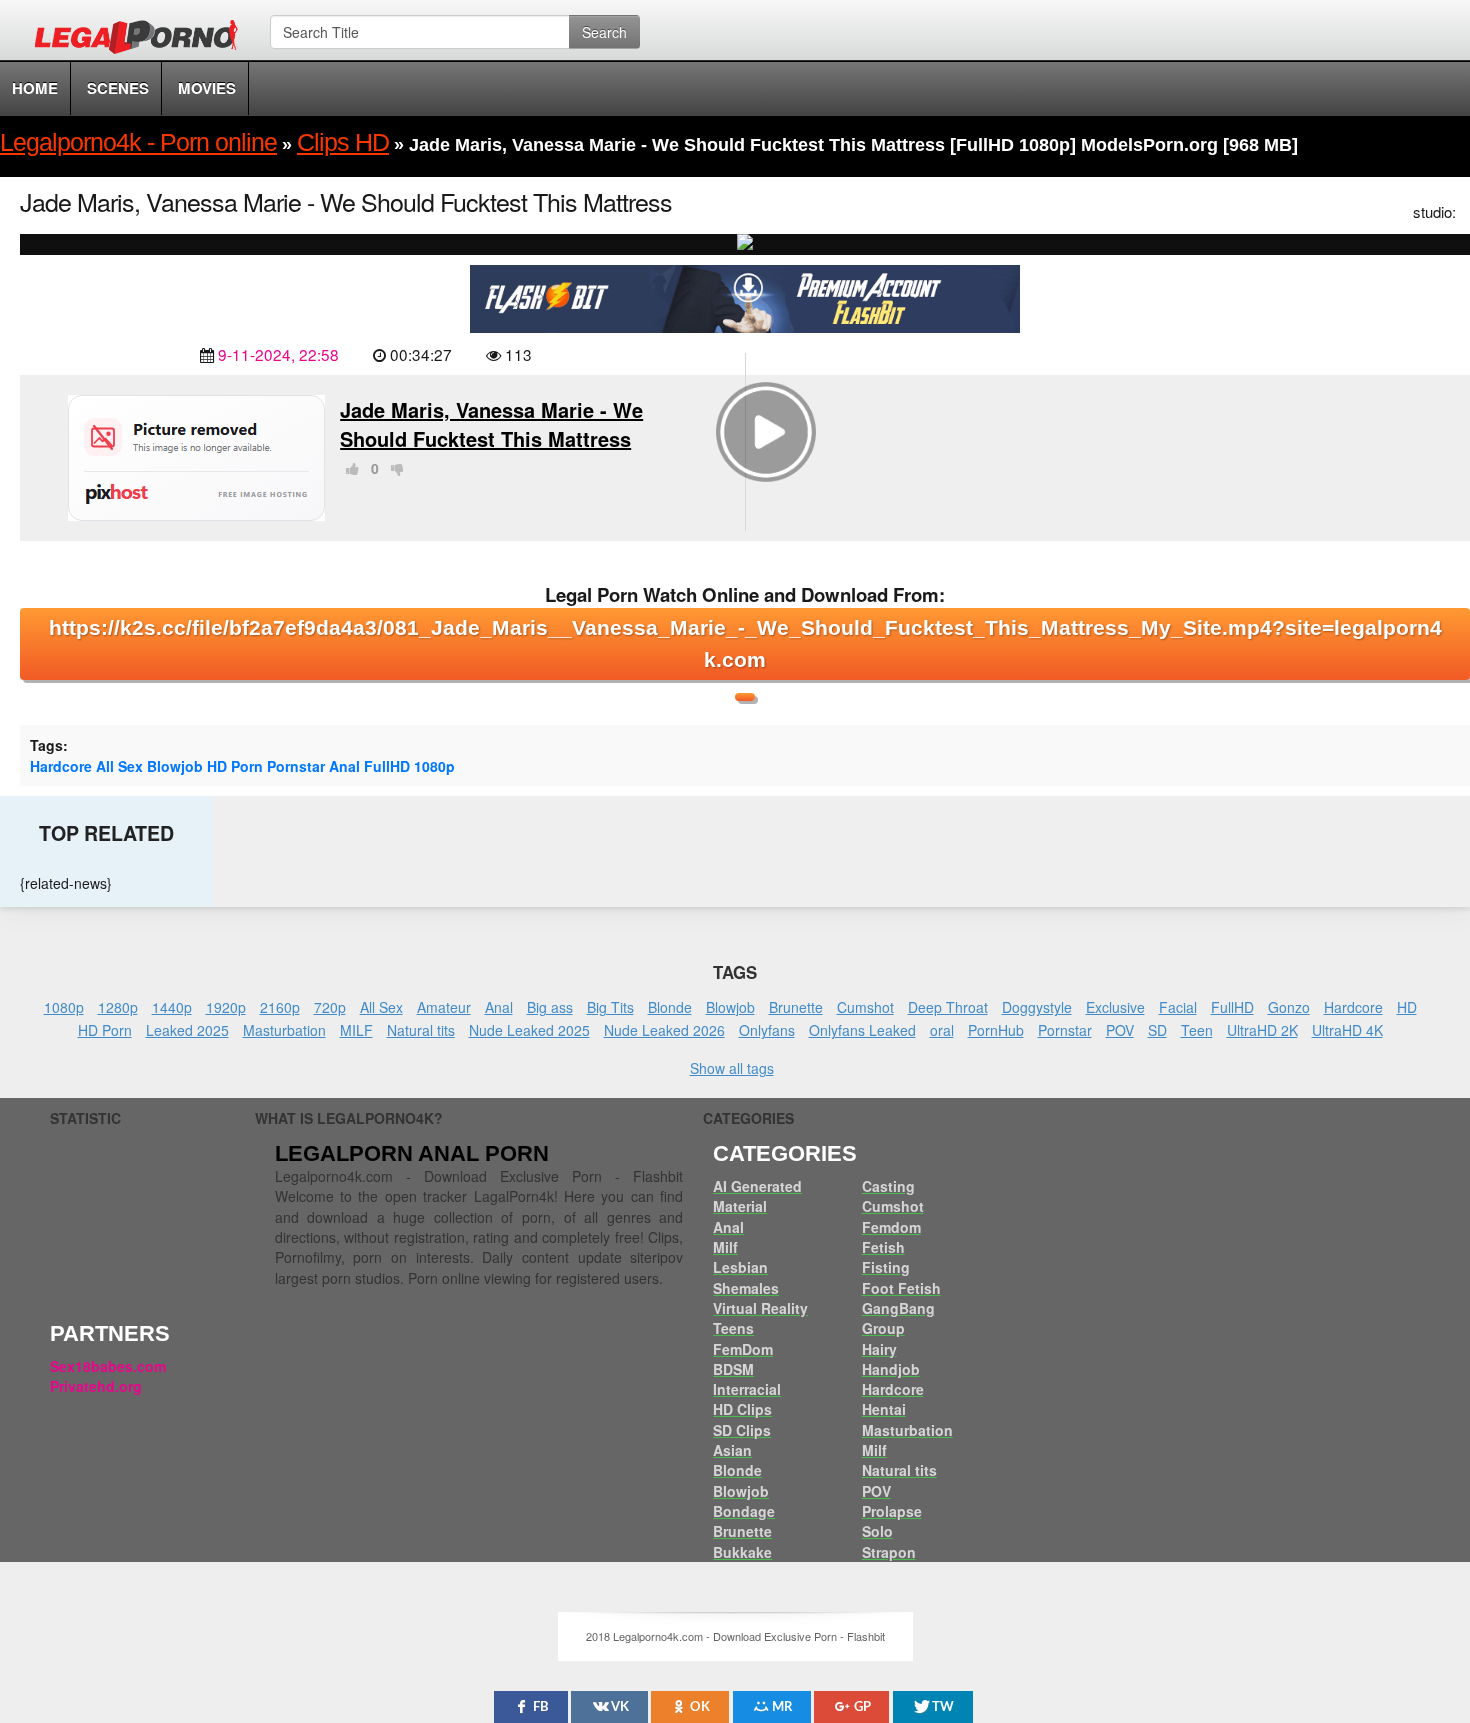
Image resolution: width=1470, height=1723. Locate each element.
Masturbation (284, 1030)
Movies (207, 88)
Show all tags (732, 1068)
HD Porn (235, 766)
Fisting (886, 1267)
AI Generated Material (757, 1196)
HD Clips (742, 1409)
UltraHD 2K (1262, 1030)
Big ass (550, 1007)
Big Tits (610, 1007)
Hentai (884, 1409)
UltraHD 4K (1347, 1030)
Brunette (796, 1007)
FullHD (387, 766)
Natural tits (421, 1030)
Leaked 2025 (187, 1030)
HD (1407, 1007)
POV (1120, 1030)
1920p (226, 1007)
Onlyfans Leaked (862, 1030)
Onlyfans (767, 1030)
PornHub (996, 1030)
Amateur (444, 1007)
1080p (434, 766)
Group (883, 1328)
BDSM (733, 1369)
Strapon (889, 1552)
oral (942, 1030)
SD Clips (742, 1430)
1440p (172, 1007)
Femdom (891, 1227)
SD (1157, 1030)
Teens (733, 1328)
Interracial (747, 1389)
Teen (1197, 1030)
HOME (35, 88)
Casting (888, 1186)
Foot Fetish (901, 1288)
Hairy (879, 1349)
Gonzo (1289, 1007)
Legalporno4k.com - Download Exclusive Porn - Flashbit (142, 40)
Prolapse (892, 1511)
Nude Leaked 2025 (529, 1030)
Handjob (891, 1369)
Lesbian (740, 1267)
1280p (118, 1007)
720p (330, 1007)
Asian (732, 1450)
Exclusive (1115, 1007)
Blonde (670, 1007)
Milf (725, 1247)
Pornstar (296, 766)
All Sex (119, 766)
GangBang (898, 1308)
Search (604, 32)
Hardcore (61, 766)
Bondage (744, 1511)
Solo (877, 1531)
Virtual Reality (760, 1308)
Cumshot (865, 1007)
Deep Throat (948, 1007)
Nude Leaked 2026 (664, 1030)
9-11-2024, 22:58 (278, 354)
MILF (356, 1030)
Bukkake (742, 1552)
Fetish (883, 1247)
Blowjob (175, 766)
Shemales (746, 1288)
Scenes (118, 88)
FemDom (743, 1349)
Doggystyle (1037, 1007)
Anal (344, 766)
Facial (1178, 1007)
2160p (280, 1007)
